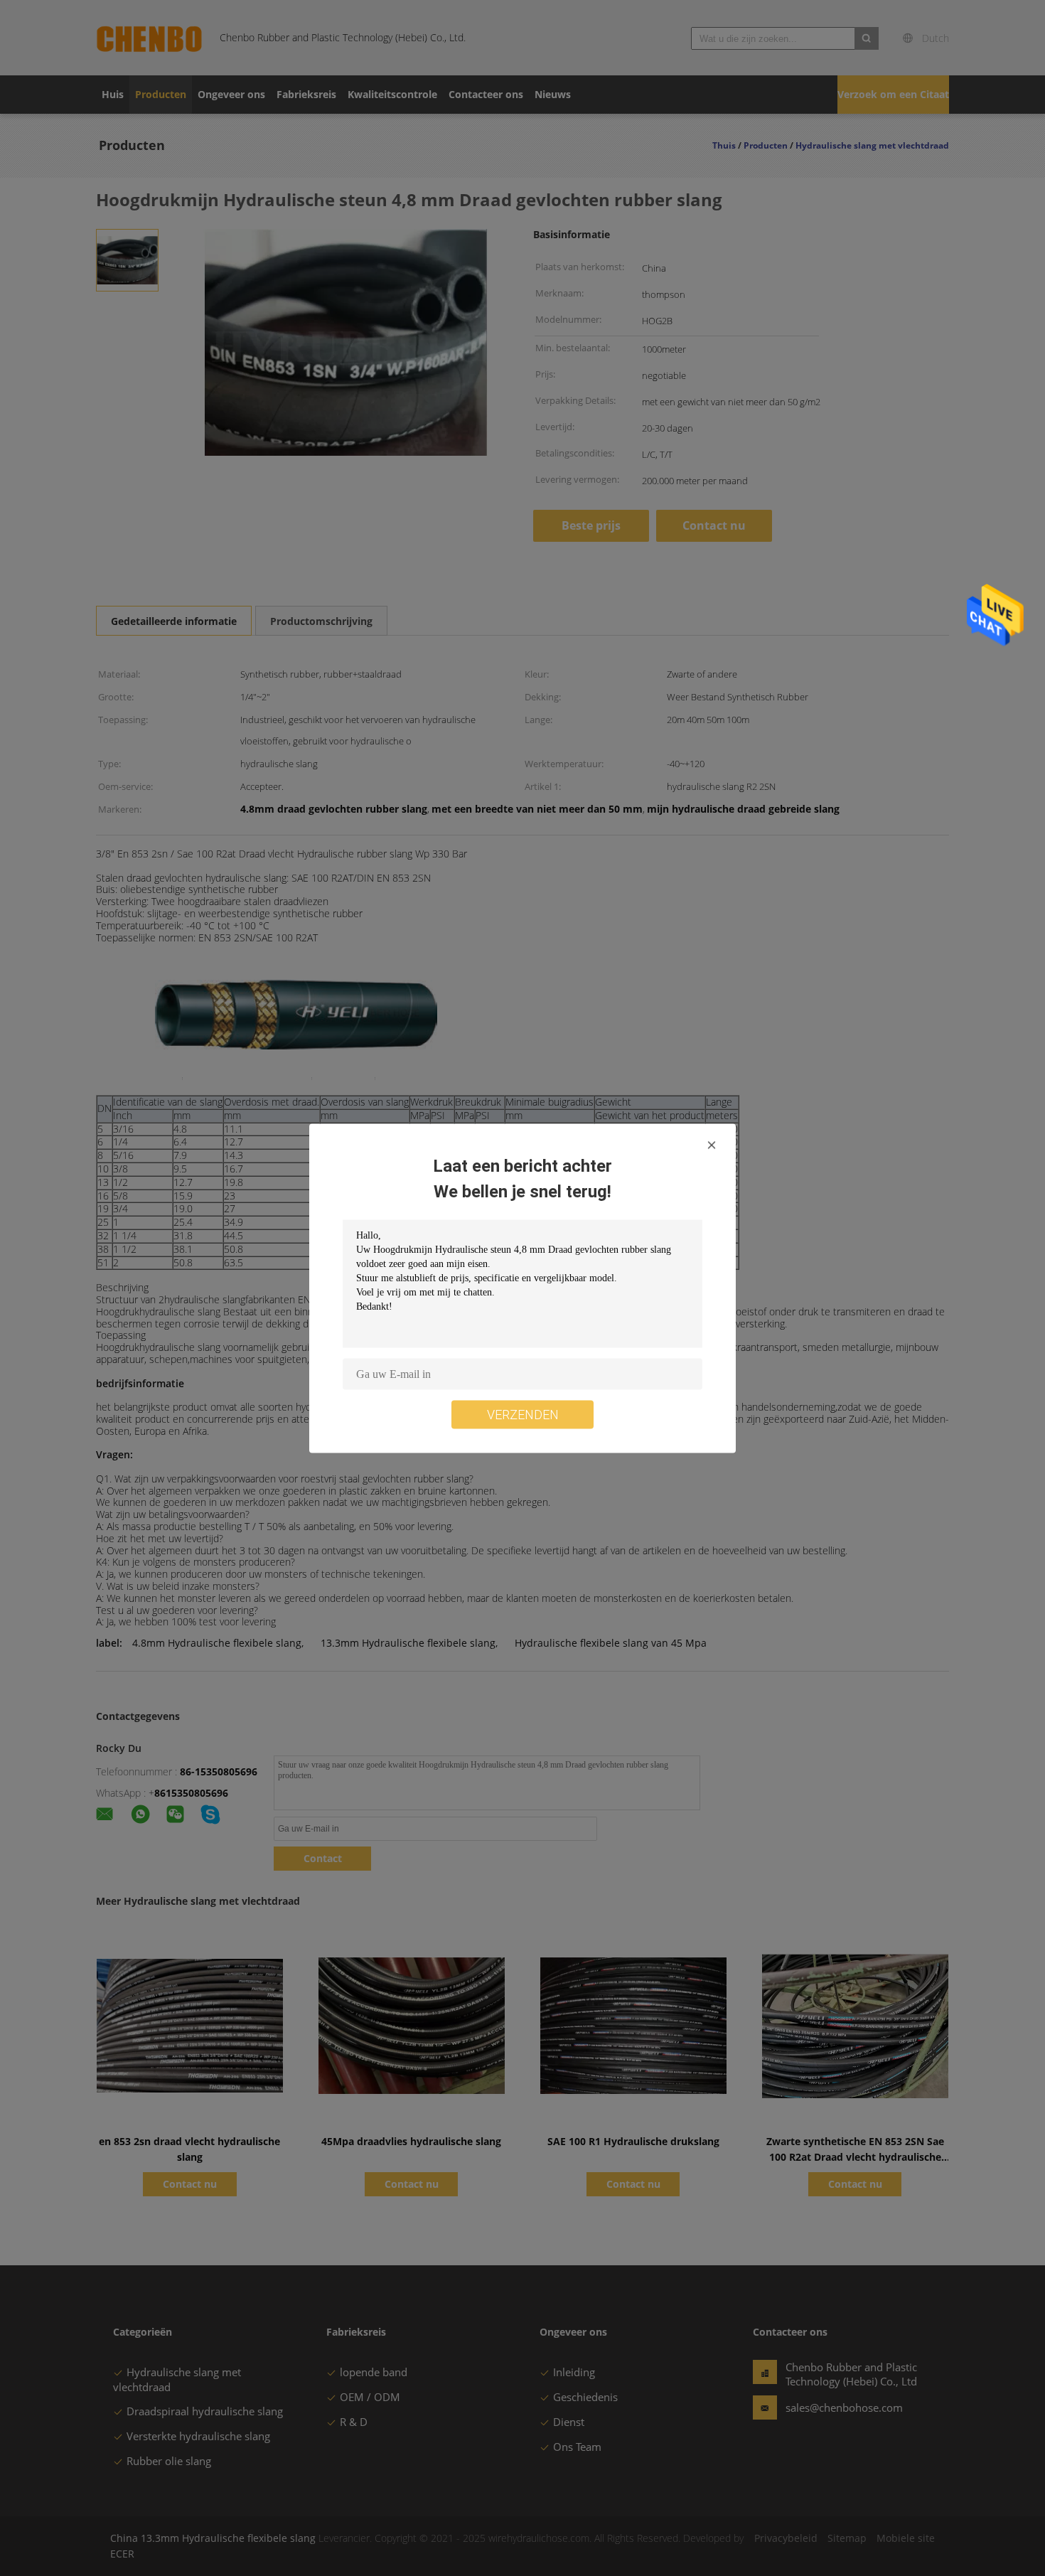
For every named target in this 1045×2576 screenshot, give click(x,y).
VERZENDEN (523, 1414)
